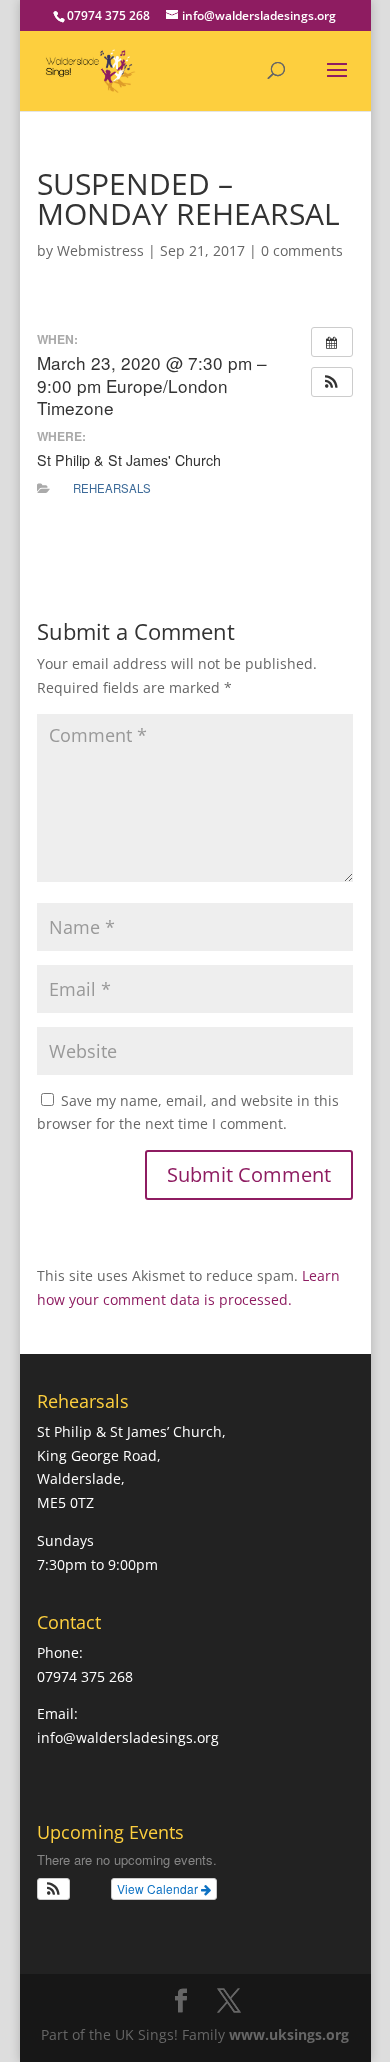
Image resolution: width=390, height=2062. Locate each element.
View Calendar (159, 1888)
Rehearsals (112, 488)
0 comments (302, 250)
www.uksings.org (289, 2034)
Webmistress (100, 250)
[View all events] (332, 342)
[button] (332, 382)
